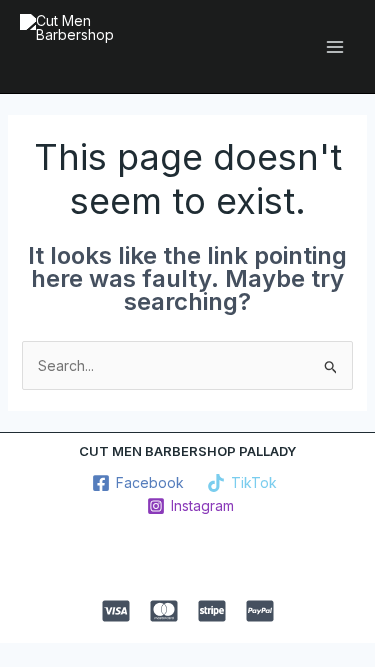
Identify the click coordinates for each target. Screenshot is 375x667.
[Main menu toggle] (334, 46)
